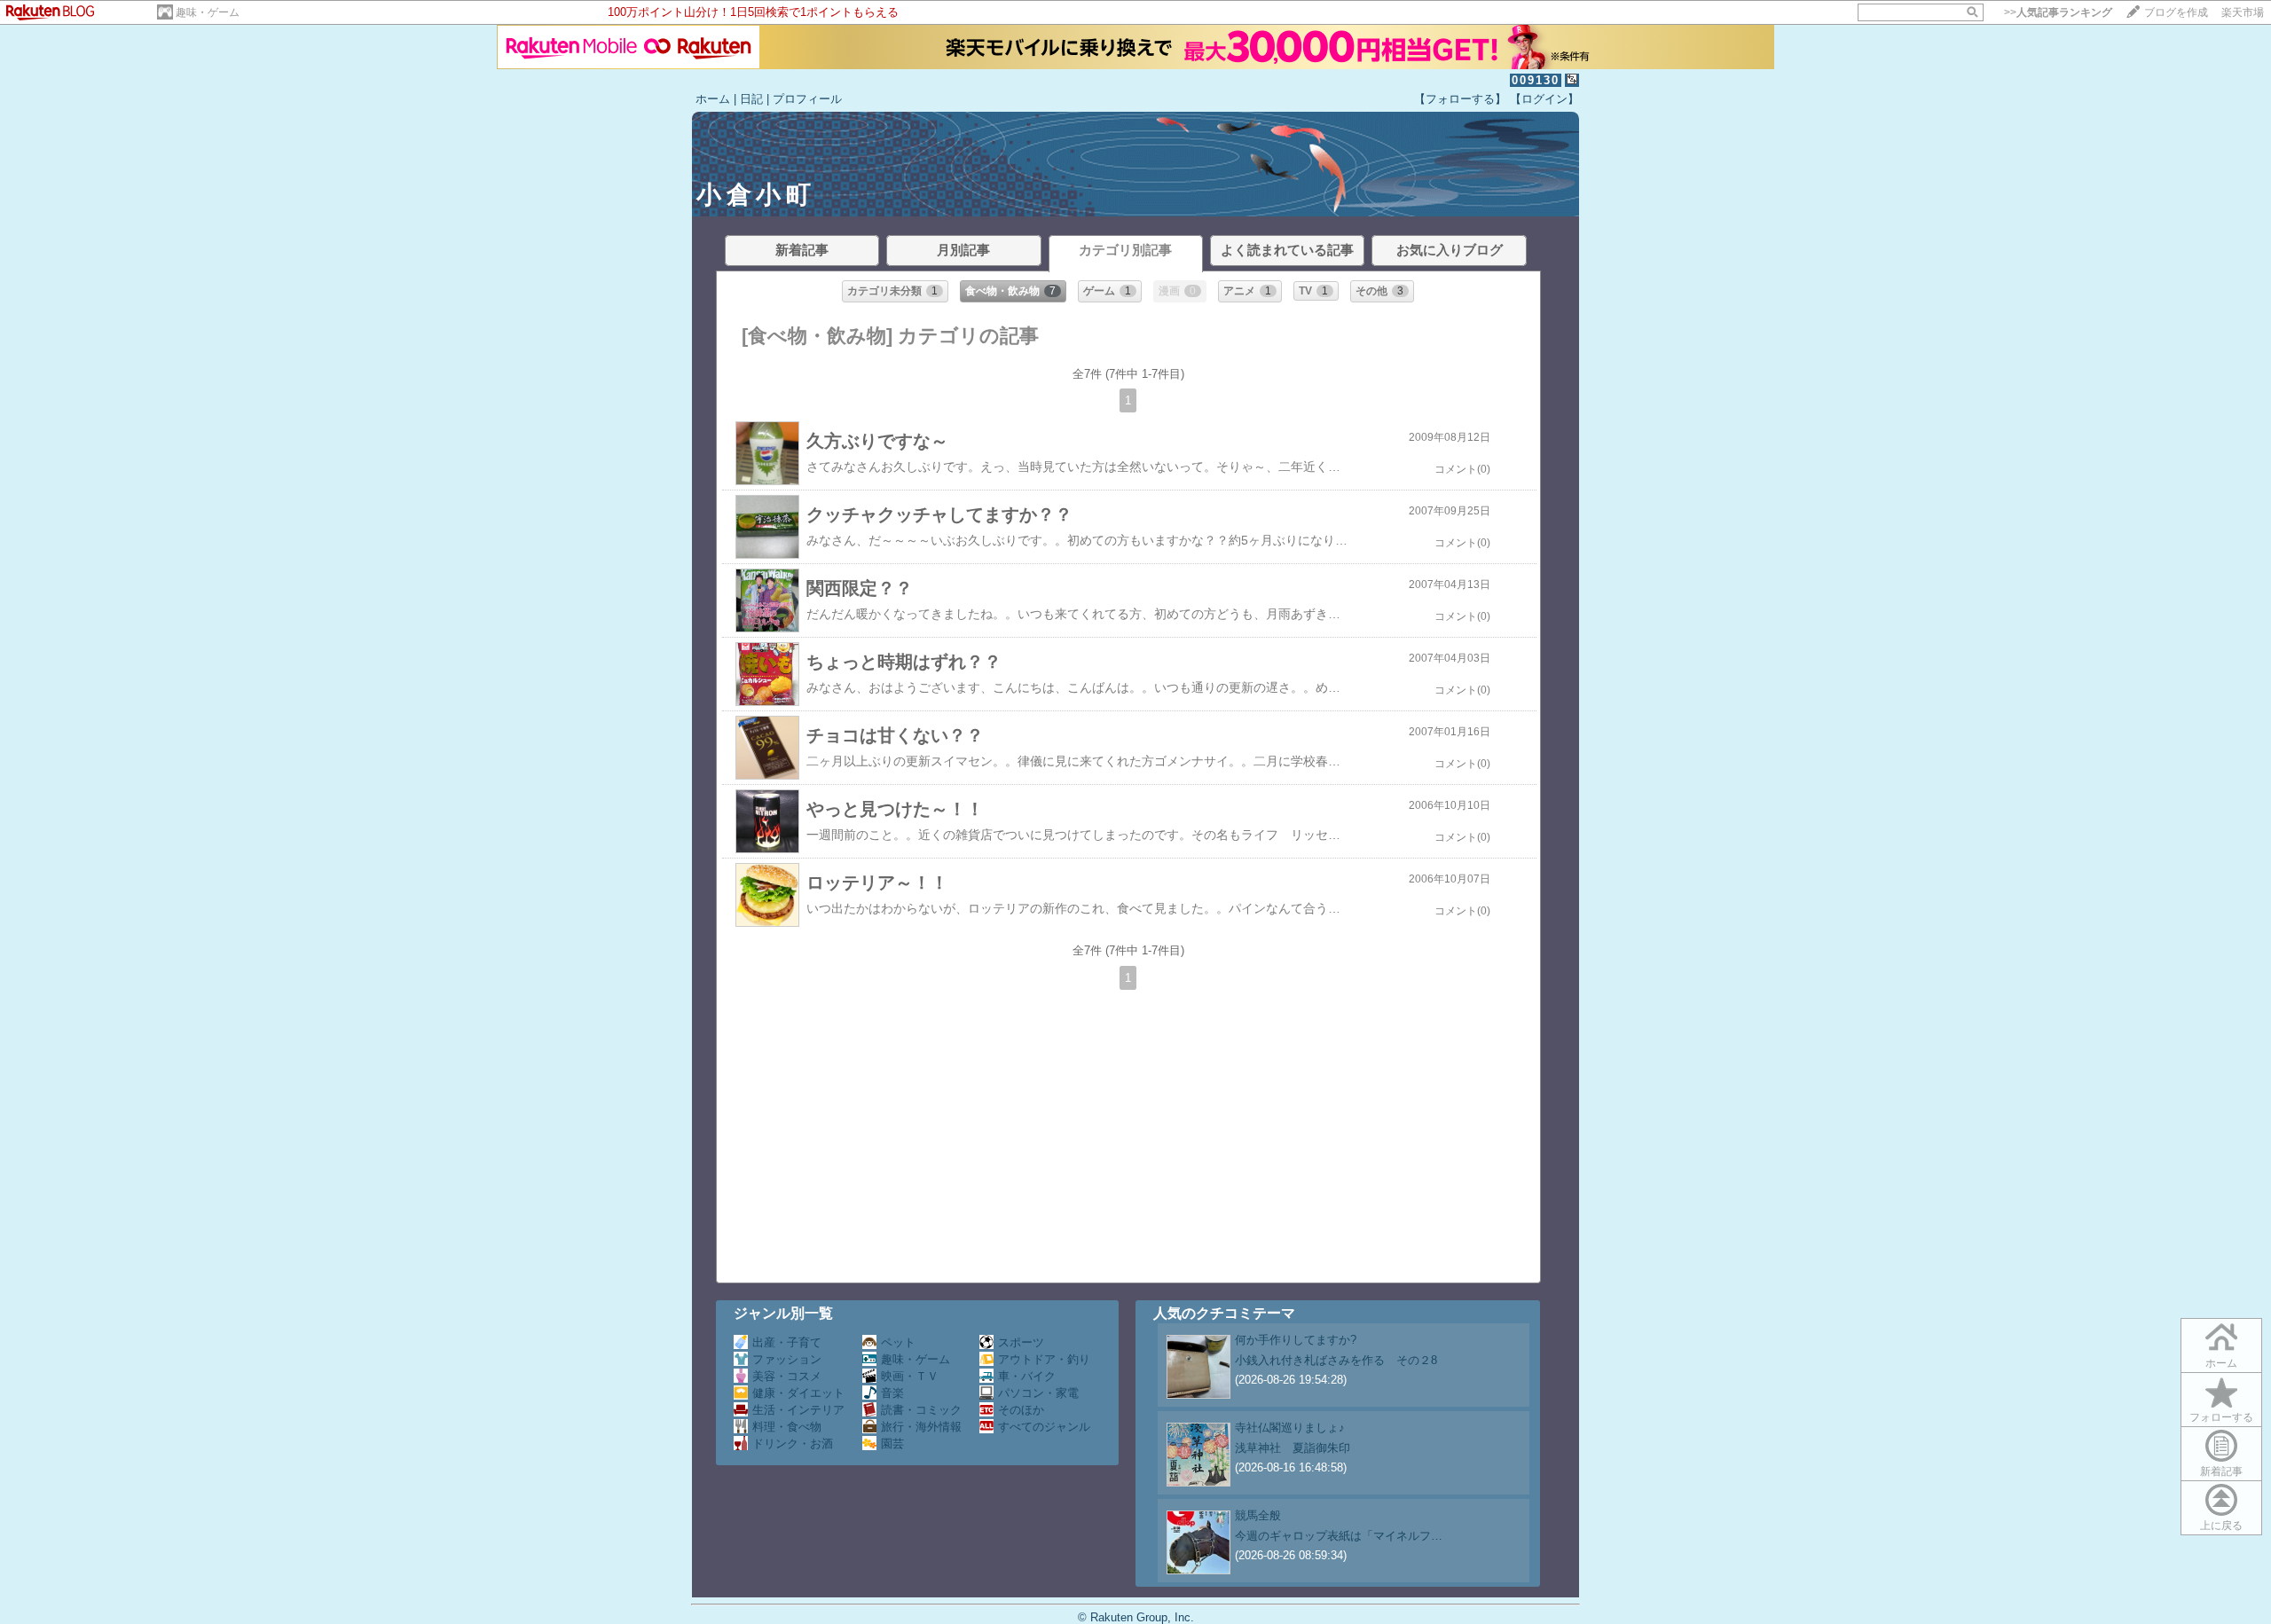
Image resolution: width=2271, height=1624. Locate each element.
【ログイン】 (1544, 99)
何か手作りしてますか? (1296, 1340)
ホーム (713, 99)
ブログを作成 (2176, 12)
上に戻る (2221, 1526)
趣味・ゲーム (208, 12)
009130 (1536, 80)
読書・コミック (921, 1410)
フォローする (2221, 1417)
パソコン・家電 (1038, 1393)
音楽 (892, 1393)
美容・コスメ (787, 1376)
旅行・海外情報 (921, 1427)
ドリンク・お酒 (793, 1444)
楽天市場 (2243, 12)
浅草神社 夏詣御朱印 (1293, 1448)
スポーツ (1021, 1342)
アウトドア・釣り (1044, 1359)
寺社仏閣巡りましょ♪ (1290, 1428)
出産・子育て (787, 1342)
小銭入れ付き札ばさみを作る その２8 (1336, 1360)
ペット (898, 1342)
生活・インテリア (798, 1410)
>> (2058, 12)
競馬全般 (1258, 1515)
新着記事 (2221, 1471)
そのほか (1021, 1410)
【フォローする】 (1460, 99)
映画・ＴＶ (910, 1376)
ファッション (787, 1359)
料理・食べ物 (787, 1427)
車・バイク (1027, 1376)
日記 (751, 99)
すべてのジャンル (1044, 1427)
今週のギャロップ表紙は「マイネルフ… (1339, 1536)
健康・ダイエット (798, 1393)
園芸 (892, 1444)
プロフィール (807, 99)
